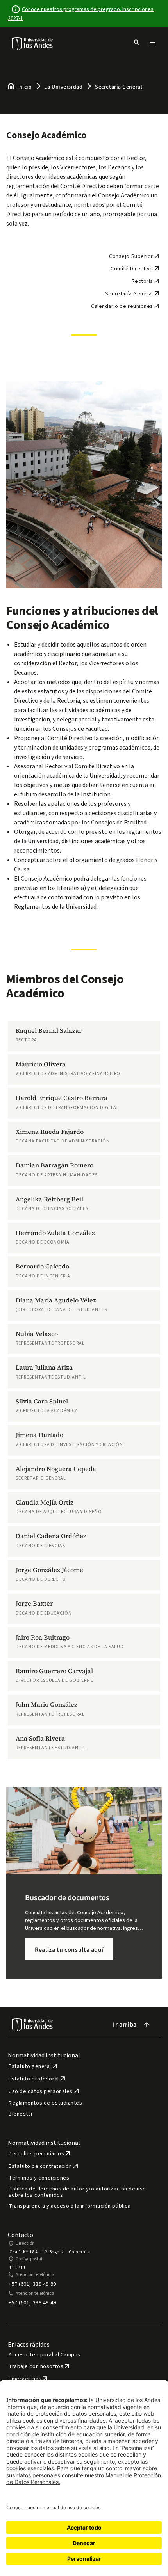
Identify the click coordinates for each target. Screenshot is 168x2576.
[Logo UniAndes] (33, 43)
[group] (84, 1036)
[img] (33, 44)
